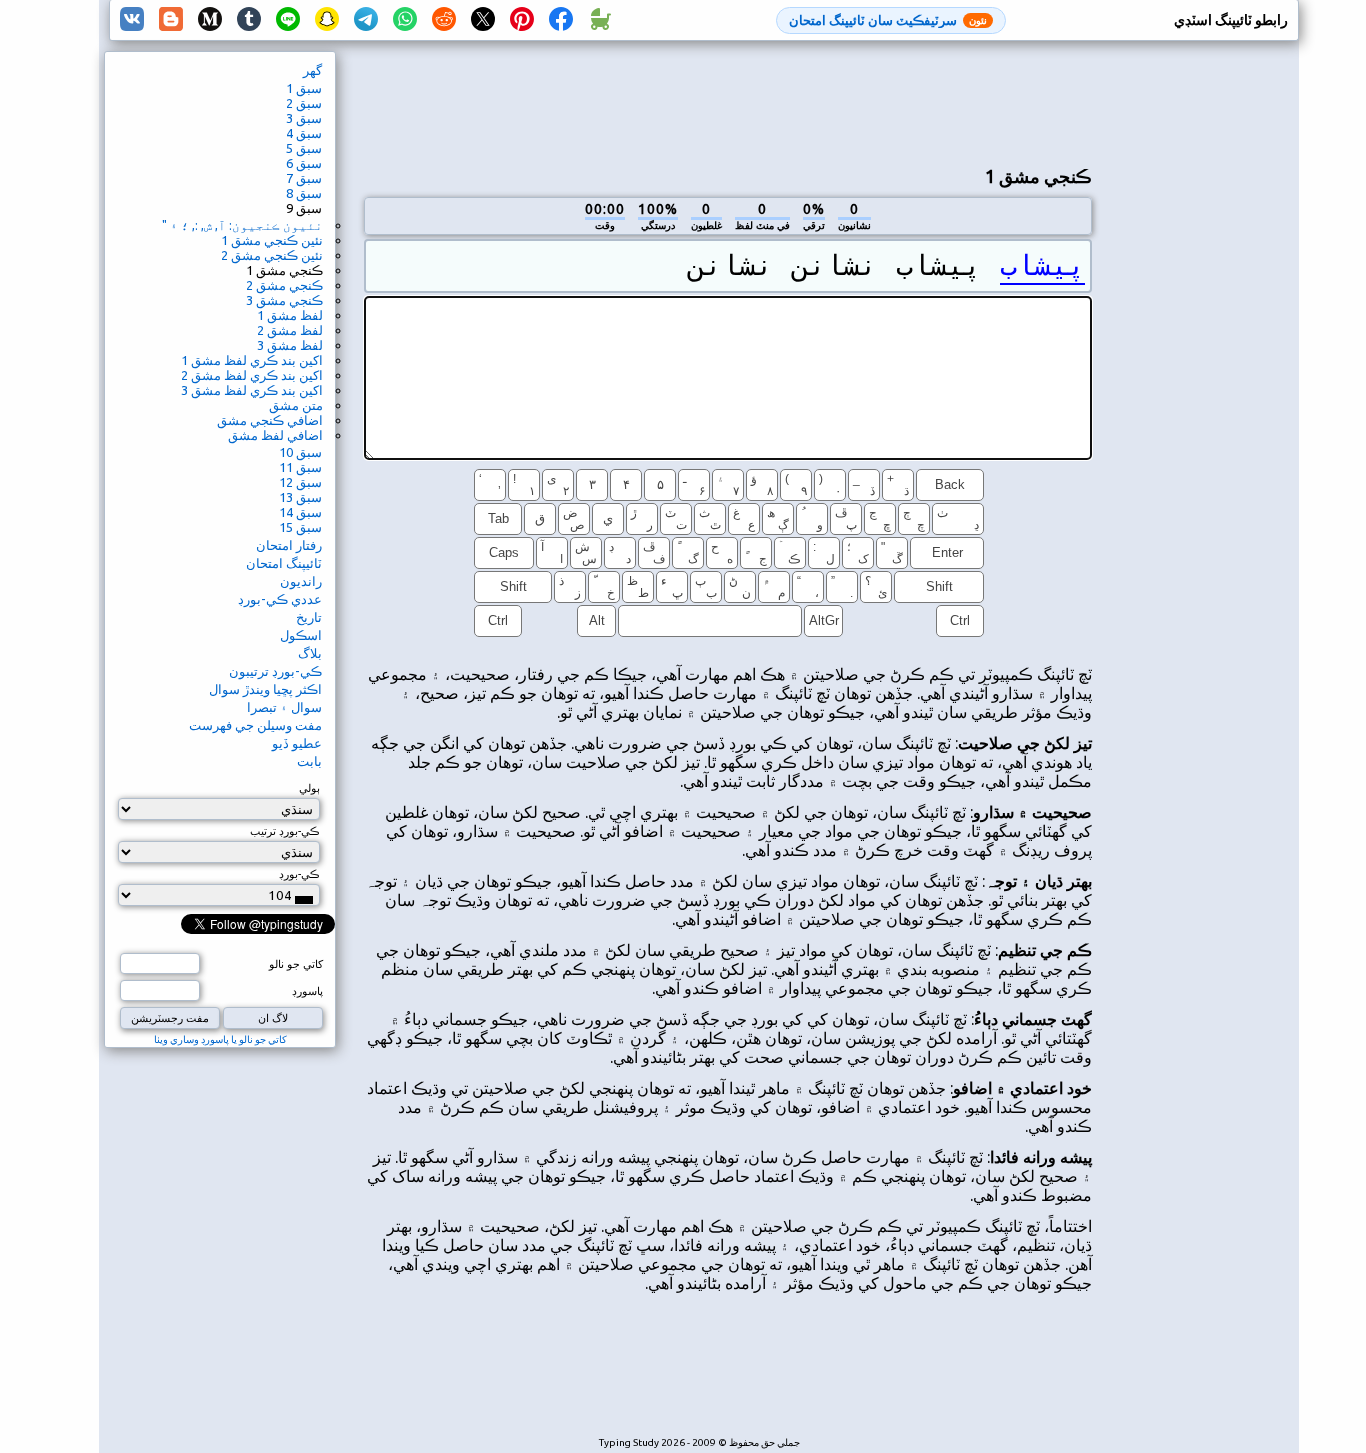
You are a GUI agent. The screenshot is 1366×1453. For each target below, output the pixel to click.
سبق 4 (304, 133)
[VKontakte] (132, 20)
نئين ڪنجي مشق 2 (272, 255)
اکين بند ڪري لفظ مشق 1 (252, 360)
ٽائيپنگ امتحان (284, 563)
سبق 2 (304, 103)
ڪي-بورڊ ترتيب (285, 831)
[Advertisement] (728, 101)
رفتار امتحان (289, 545)
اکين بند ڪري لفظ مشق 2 (252, 375)
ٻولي (309, 788)
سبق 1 (304, 88)
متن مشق (296, 405)
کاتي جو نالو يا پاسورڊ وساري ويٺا (220, 1039)
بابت (309, 761)
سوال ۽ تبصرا (284, 707)
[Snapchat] (327, 20)
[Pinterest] (522, 20)
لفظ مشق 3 (290, 345)
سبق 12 (300, 482)
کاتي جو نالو (296, 964)
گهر (312, 70)
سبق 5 (304, 148)
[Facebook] (561, 20)
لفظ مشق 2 (290, 330)
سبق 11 (300, 467)
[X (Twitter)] (483, 20)
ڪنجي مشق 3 (284, 300)
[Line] (288, 20)
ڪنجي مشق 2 (284, 285)
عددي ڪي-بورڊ (280, 599)
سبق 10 (300, 452)
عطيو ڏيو (297, 743)
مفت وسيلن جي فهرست (255, 725)
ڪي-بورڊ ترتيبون (275, 671)
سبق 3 (304, 118)
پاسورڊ (307, 991)
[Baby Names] (600, 20)
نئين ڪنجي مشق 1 (272, 240)
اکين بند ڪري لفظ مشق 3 (252, 390)
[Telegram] (366, 20)
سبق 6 (304, 163)
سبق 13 (300, 497)
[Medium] (210, 20)
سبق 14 (300, 512)
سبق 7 (304, 178)
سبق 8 (304, 193)
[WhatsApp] (405, 20)
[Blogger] (171, 20)
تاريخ (309, 617)
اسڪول (301, 635)
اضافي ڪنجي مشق (270, 420)
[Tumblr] (249, 20)
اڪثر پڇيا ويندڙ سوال (265, 689)
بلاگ (310, 653)
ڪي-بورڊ (299, 874)
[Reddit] (444, 20)
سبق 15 (300, 527)
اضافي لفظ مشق (275, 435)
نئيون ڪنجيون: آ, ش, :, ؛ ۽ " (242, 225)
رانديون (301, 581)
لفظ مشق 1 (290, 315)
